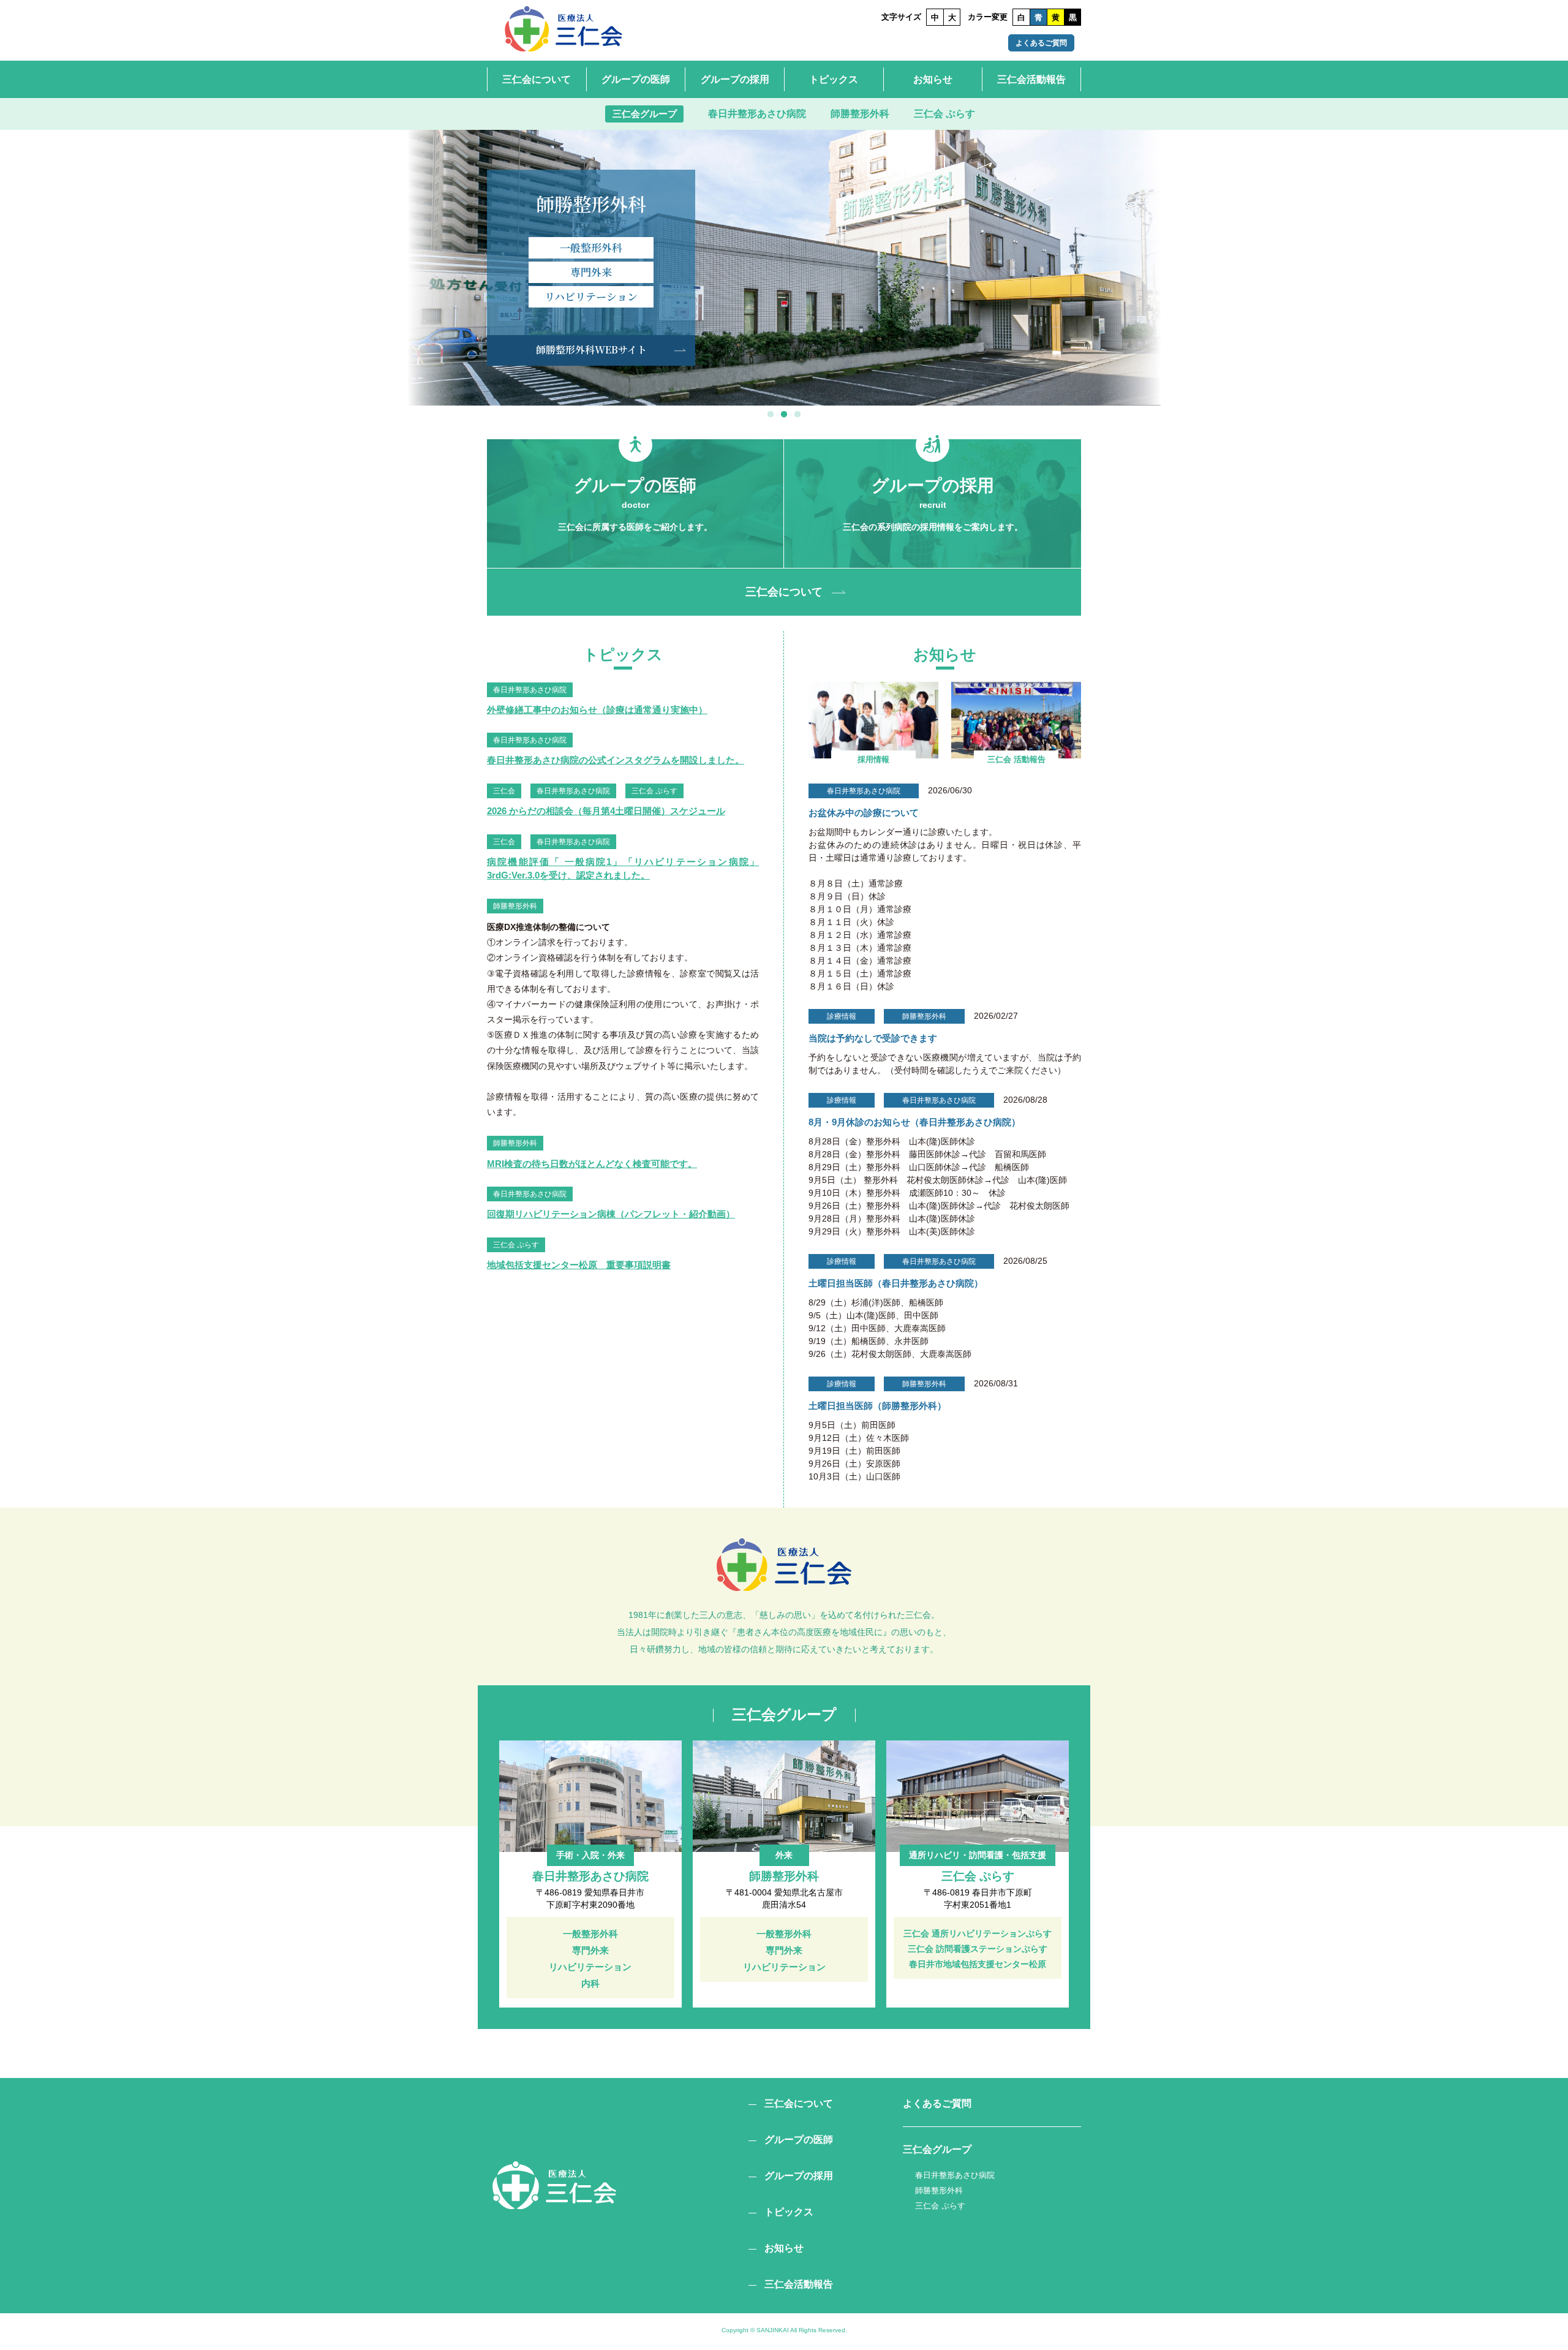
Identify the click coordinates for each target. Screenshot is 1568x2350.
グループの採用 (735, 79)
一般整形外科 (591, 247)
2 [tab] (784, 415)
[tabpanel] (784, 268)
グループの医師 (636, 79)
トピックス (834, 79)
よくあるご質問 (1041, 43)
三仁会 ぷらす (944, 114)
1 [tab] (771, 415)
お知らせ (933, 79)
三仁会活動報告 (1031, 79)
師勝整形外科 (860, 114)
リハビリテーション (591, 296)
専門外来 (591, 272)
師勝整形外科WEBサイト (591, 349)
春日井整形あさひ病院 (757, 114)
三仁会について (537, 79)
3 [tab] (797, 415)
